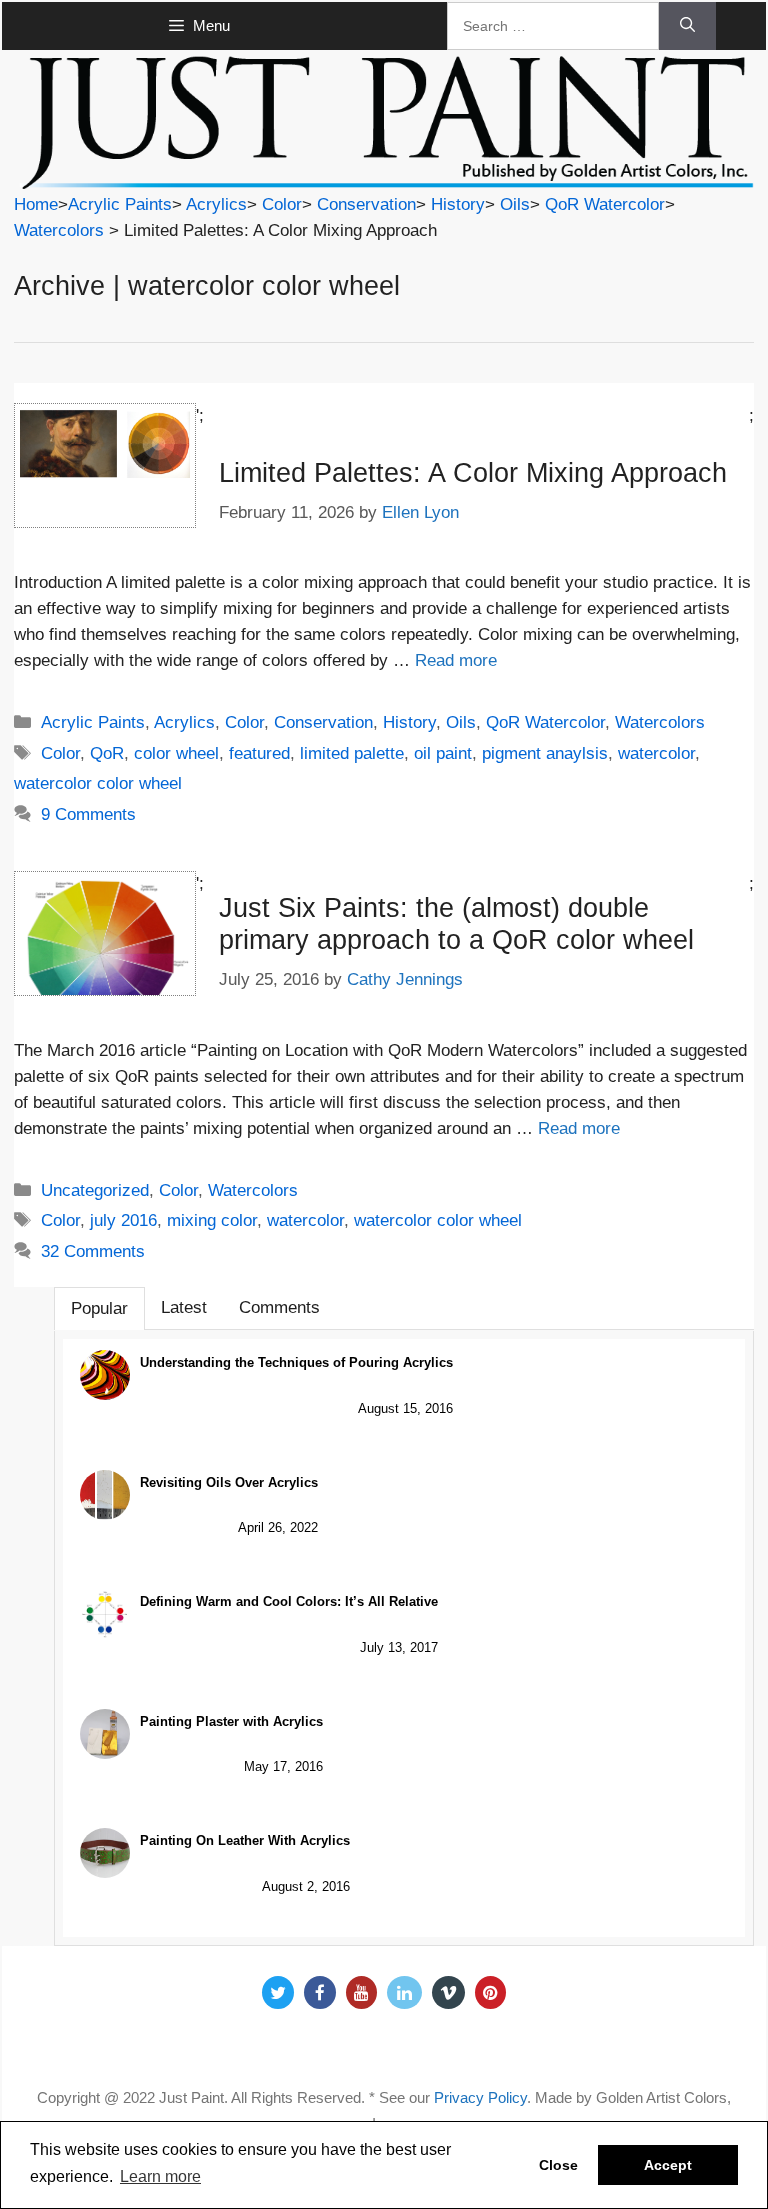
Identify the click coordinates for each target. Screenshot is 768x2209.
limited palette (352, 753)
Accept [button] (668, 2165)
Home (36, 204)
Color (282, 204)
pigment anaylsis (545, 753)
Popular (99, 1308)
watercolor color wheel (98, 783)
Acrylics (216, 204)
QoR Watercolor (605, 204)
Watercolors (59, 230)
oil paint (443, 753)
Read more (456, 660)
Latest (184, 1307)
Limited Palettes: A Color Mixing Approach (473, 473)
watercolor (656, 753)
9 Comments (88, 814)
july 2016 (123, 1220)
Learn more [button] (160, 2176)
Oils (515, 204)
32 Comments (93, 1251)
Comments (279, 1307)
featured (259, 753)
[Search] (687, 26)
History (458, 204)
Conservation (366, 204)
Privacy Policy (480, 2097)
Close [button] (558, 2165)
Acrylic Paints (120, 204)
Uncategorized (95, 1190)
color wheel (176, 753)
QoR (107, 753)
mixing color (212, 1220)
